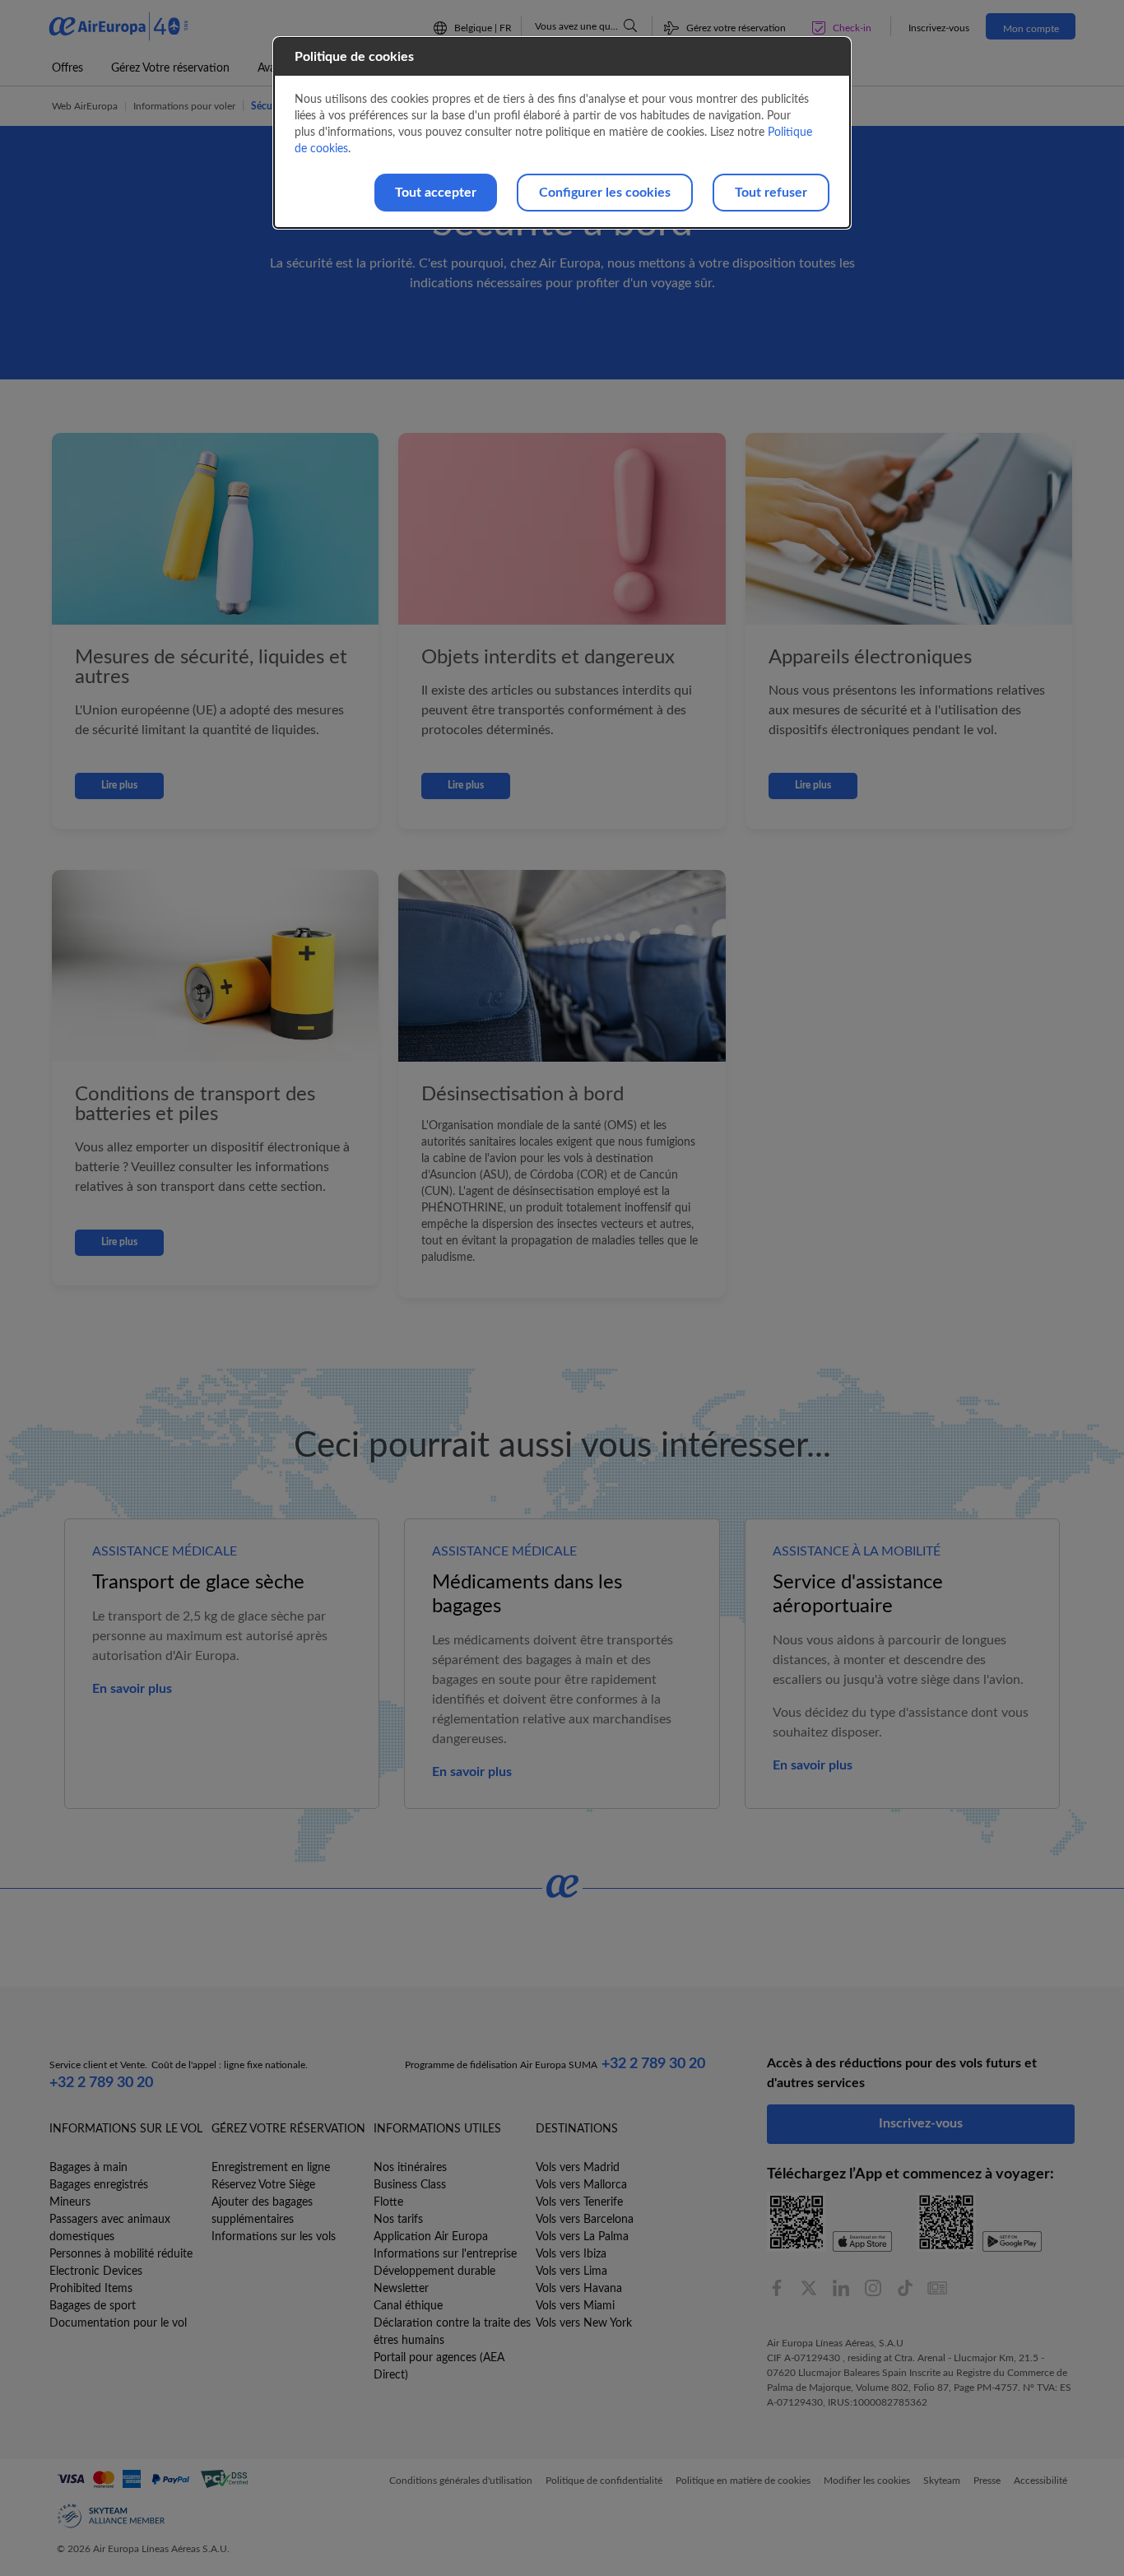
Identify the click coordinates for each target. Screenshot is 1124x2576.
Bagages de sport (93, 2306)
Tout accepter (436, 193)
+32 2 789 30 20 (101, 2083)
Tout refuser (771, 193)
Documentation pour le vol (118, 2323)
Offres (67, 68)
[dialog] (562, 133)
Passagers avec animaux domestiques (110, 2228)
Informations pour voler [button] (184, 106)
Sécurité (269, 106)
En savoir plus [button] (132, 1689)
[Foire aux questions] (630, 26)
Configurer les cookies (605, 193)
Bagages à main (88, 2168)
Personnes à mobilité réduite (121, 2254)
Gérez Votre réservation (170, 68)
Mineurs (70, 2202)
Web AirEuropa (85, 106)
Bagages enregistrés (99, 2185)
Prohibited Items (91, 2289)
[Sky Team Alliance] (111, 2516)
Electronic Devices (96, 2271)
